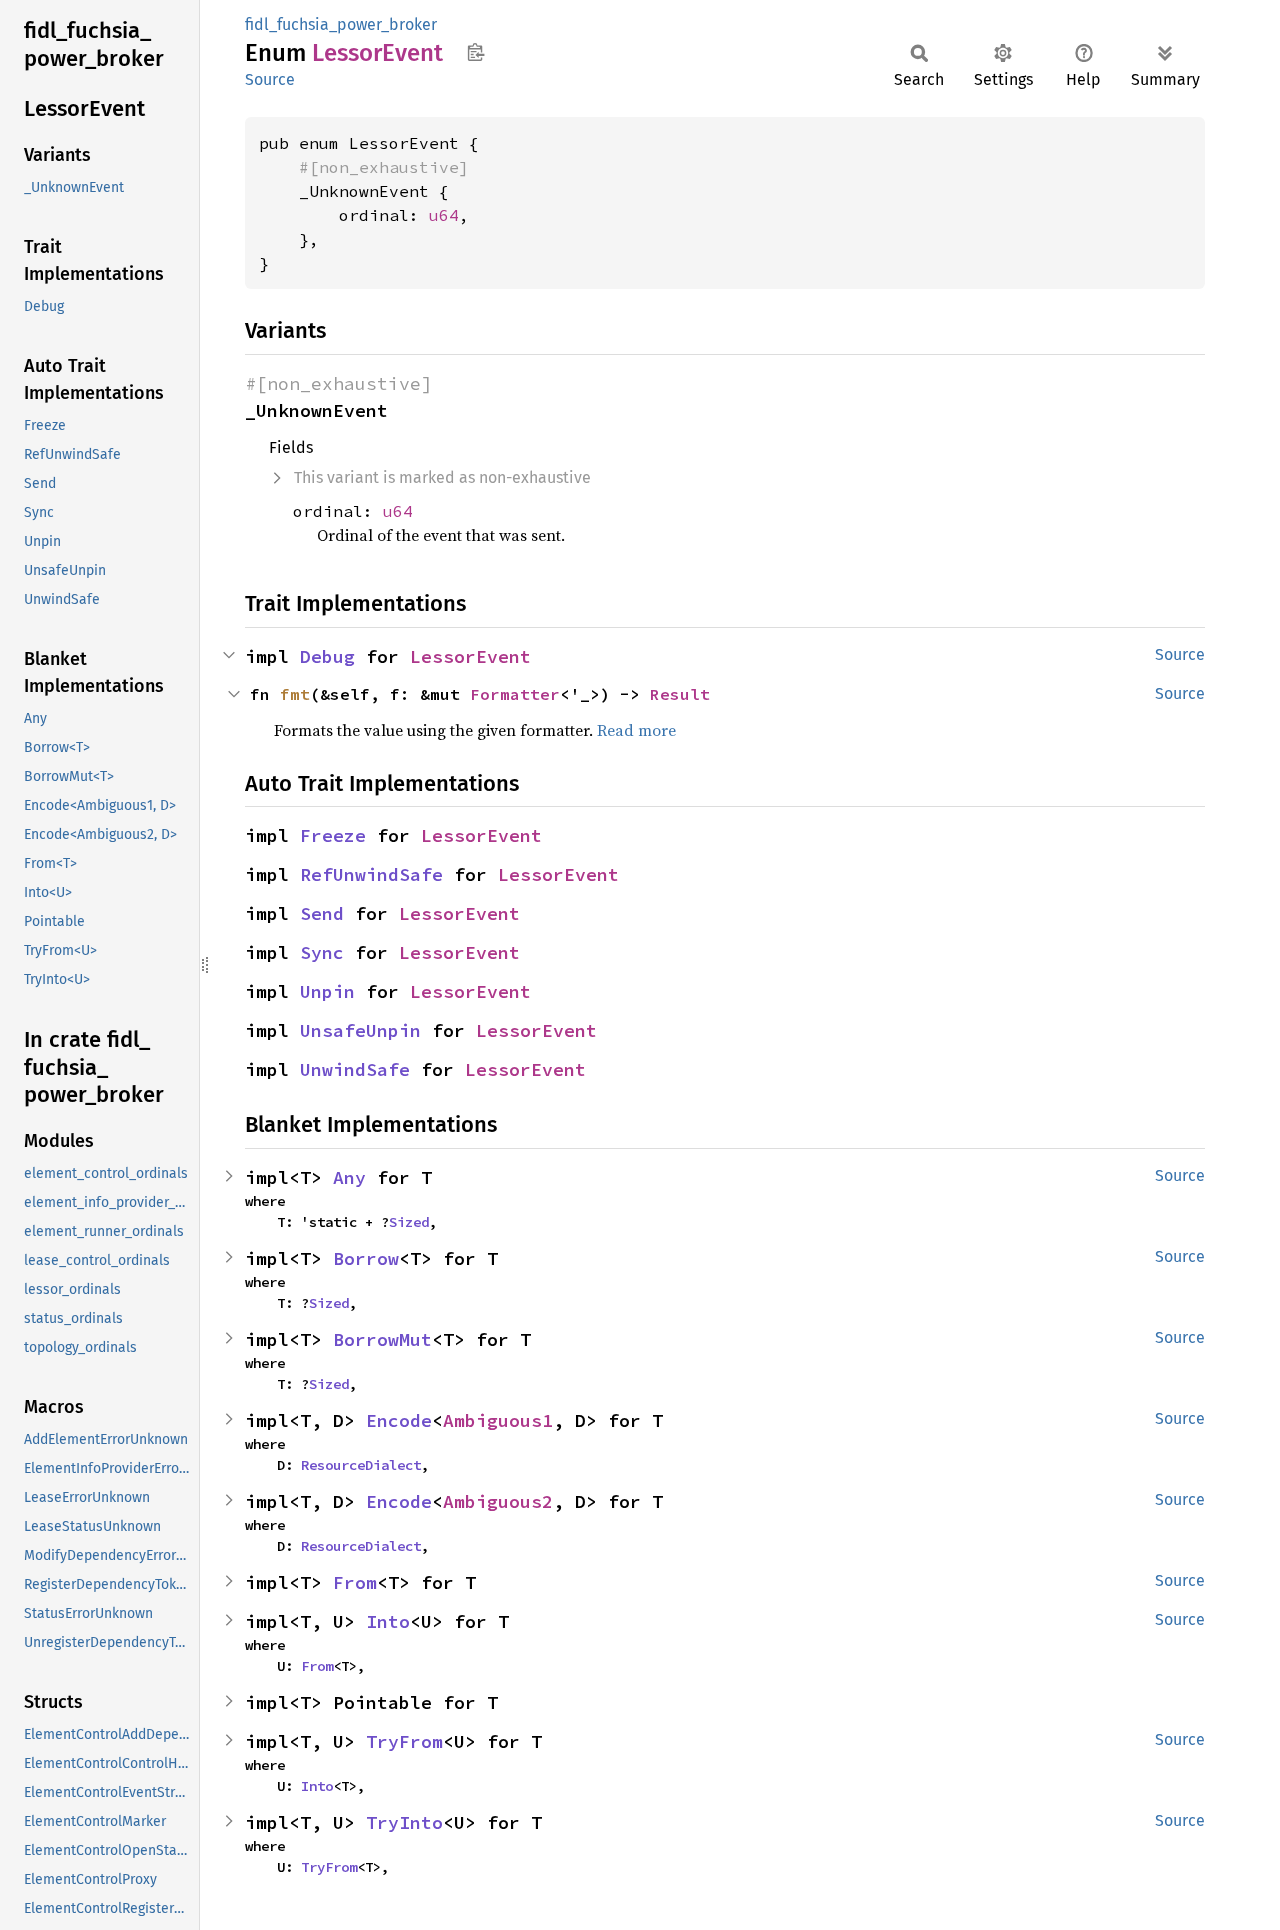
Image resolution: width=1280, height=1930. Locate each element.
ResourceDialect (361, 1465)
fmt (295, 694)
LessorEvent (470, 656)
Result (680, 694)
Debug (327, 656)
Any (349, 1177)
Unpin (327, 991)
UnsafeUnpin (360, 1030)
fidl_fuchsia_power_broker (341, 24)
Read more (636, 730)
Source (270, 79)
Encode (399, 1420)
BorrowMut (382, 1339)
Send (322, 913)
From (355, 1582)
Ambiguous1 (498, 1420)
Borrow (366, 1258)
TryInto (404, 1822)
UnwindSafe (355, 1069)
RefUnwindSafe (371, 874)
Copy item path (475, 52)
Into (388, 1621)
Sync (322, 952)
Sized (409, 1222)
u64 (444, 215)
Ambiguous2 (498, 1501)
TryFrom (404, 1741)
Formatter (515, 694)
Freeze (333, 835)
